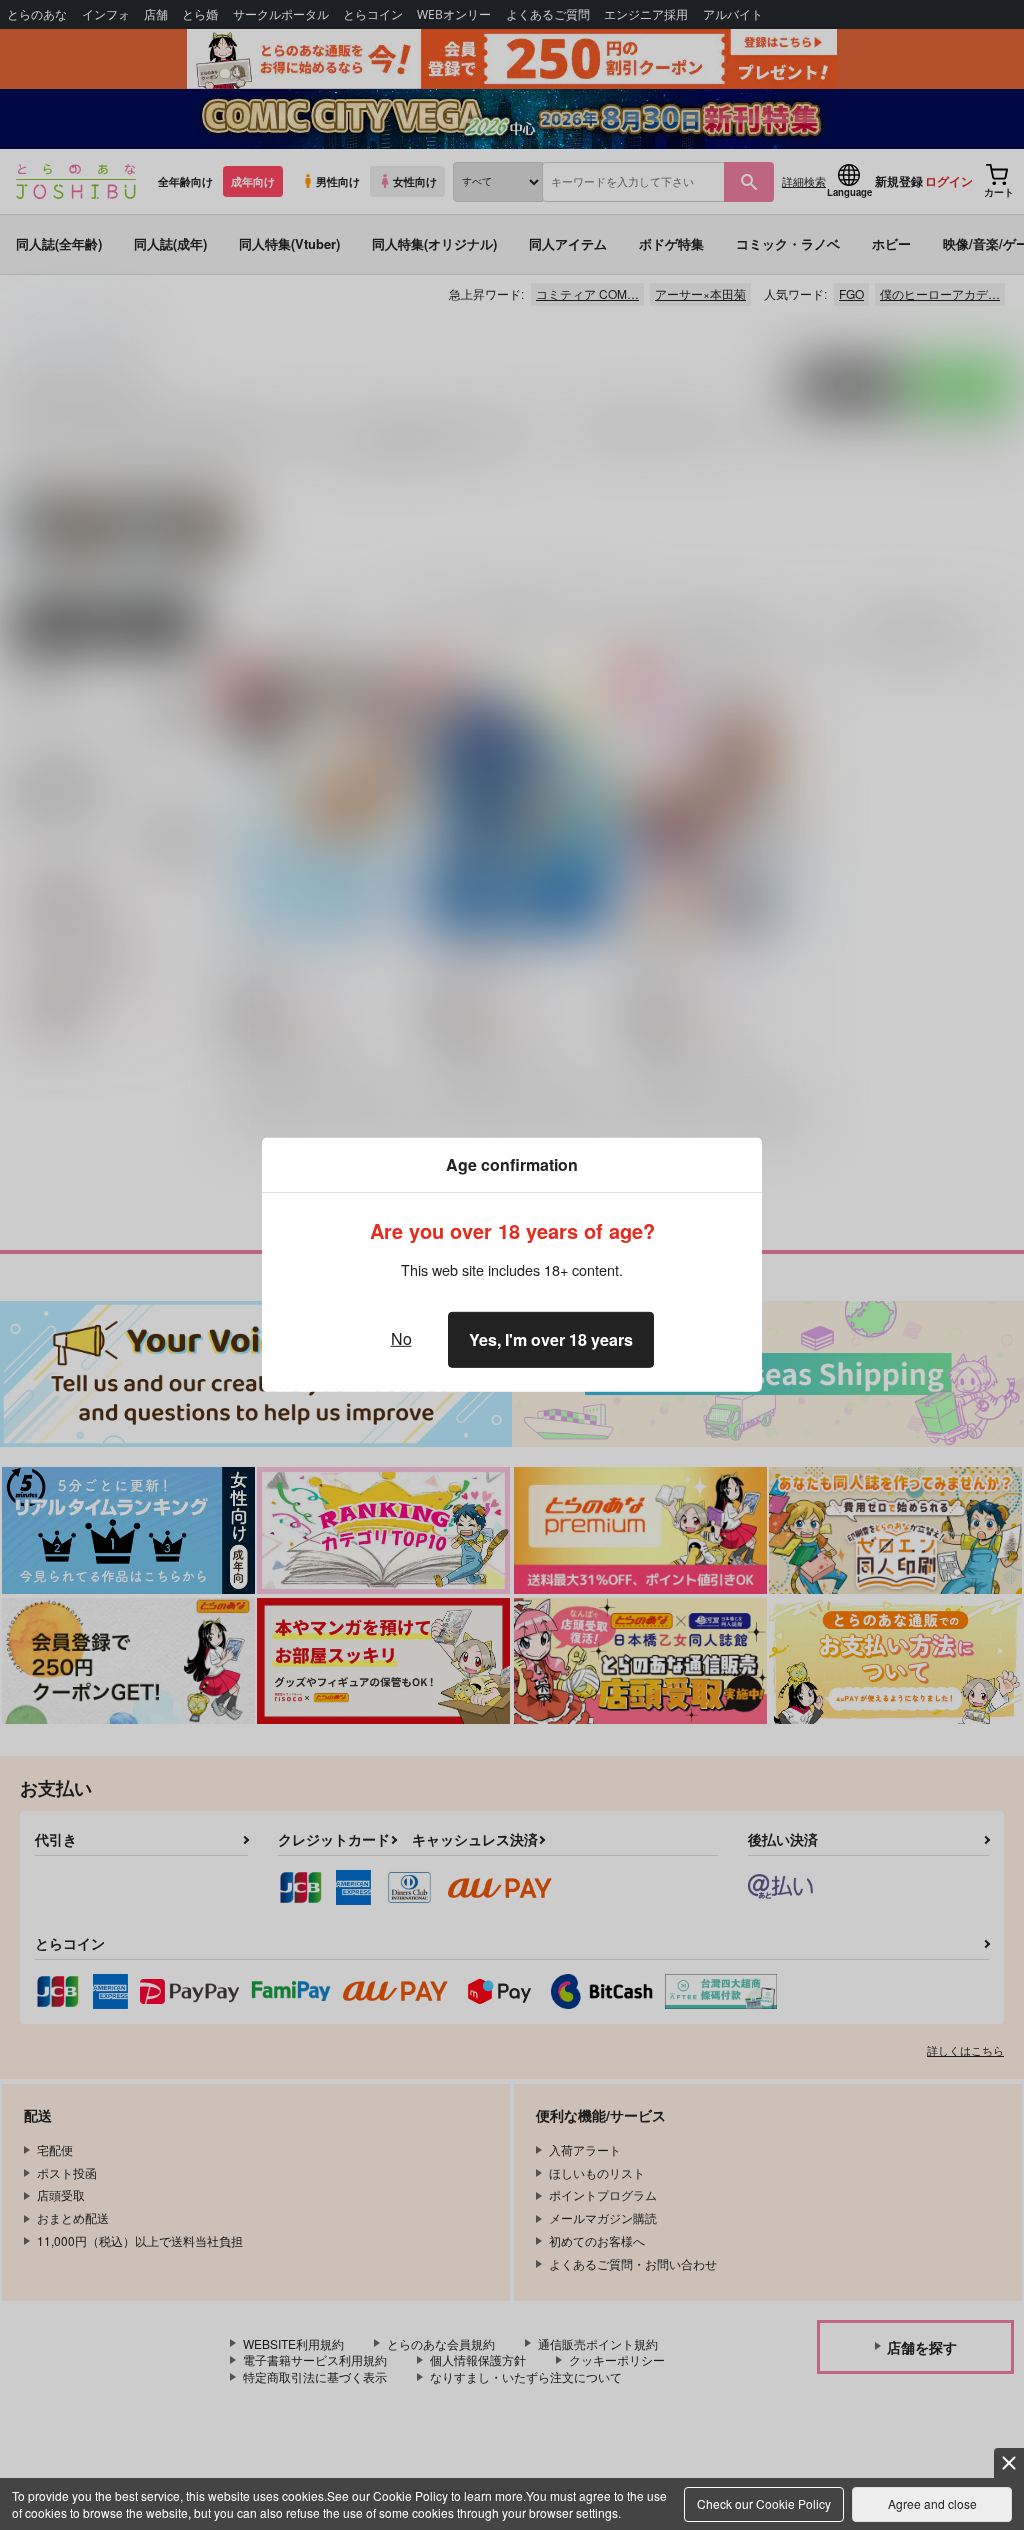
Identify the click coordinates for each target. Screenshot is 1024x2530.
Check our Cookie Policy (764, 2503)
